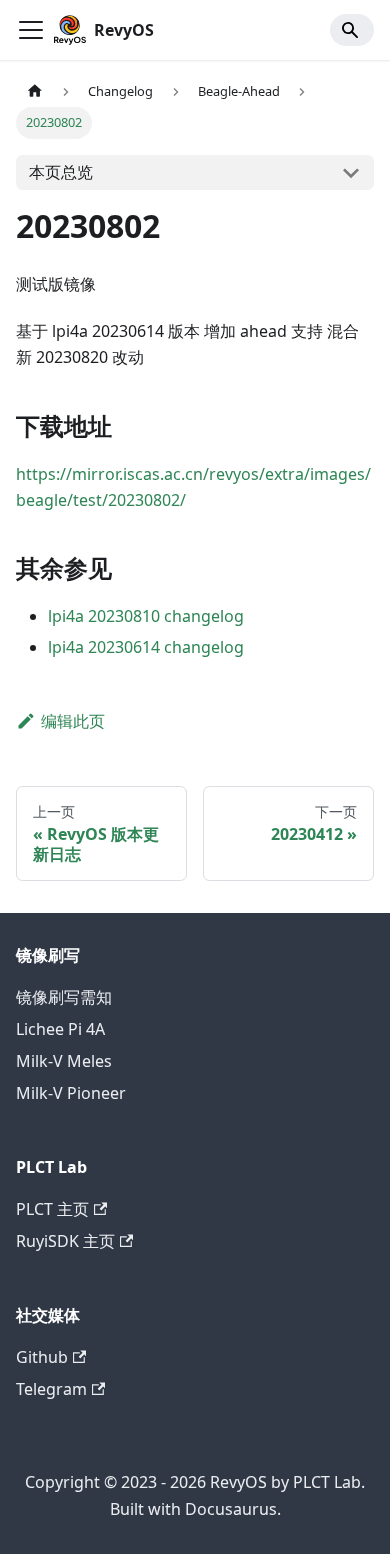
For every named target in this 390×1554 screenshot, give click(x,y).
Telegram (51, 1389)
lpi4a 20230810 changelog (146, 616)
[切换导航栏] (31, 30)
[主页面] (35, 91)
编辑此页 (73, 721)
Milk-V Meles (64, 1061)
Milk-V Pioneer (71, 1093)
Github (42, 1357)
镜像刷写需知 (64, 997)
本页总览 (61, 172)
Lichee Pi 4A (60, 1029)
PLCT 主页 (52, 1209)
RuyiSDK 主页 (65, 1241)
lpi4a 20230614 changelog (146, 647)
